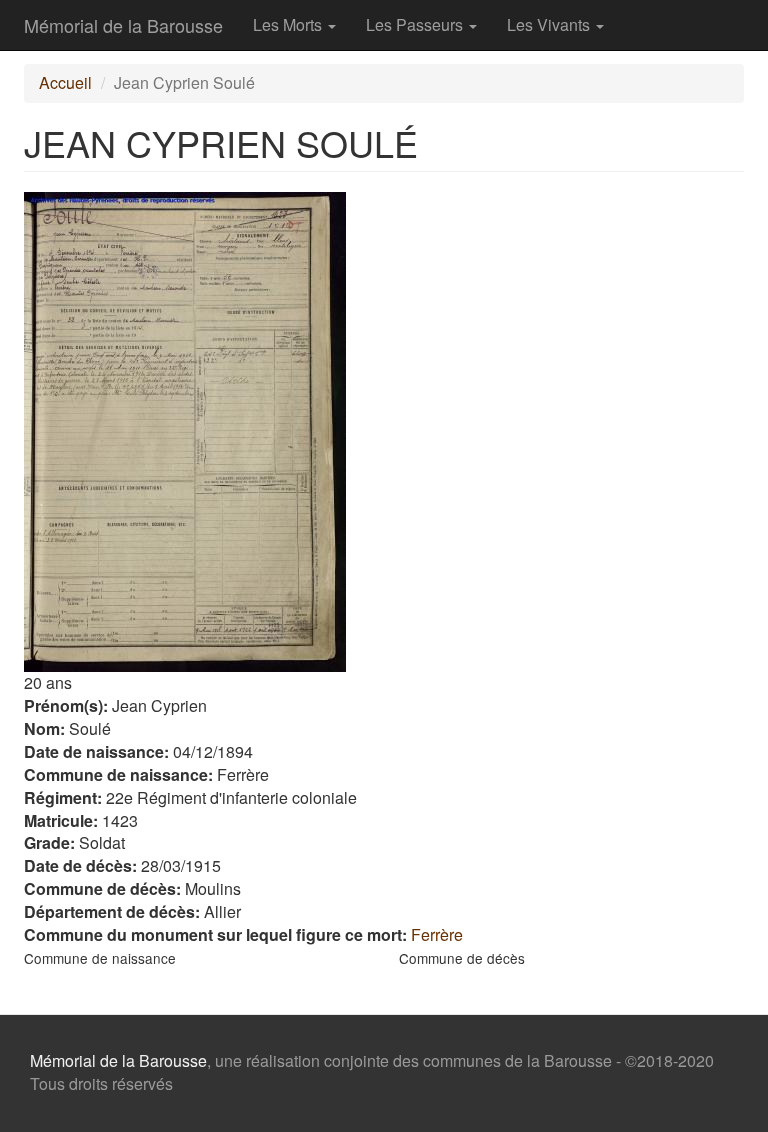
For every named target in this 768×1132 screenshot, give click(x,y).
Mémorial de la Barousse (123, 25)
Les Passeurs (416, 24)
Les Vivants (550, 24)
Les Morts (289, 24)
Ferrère (437, 934)
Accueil (65, 82)
